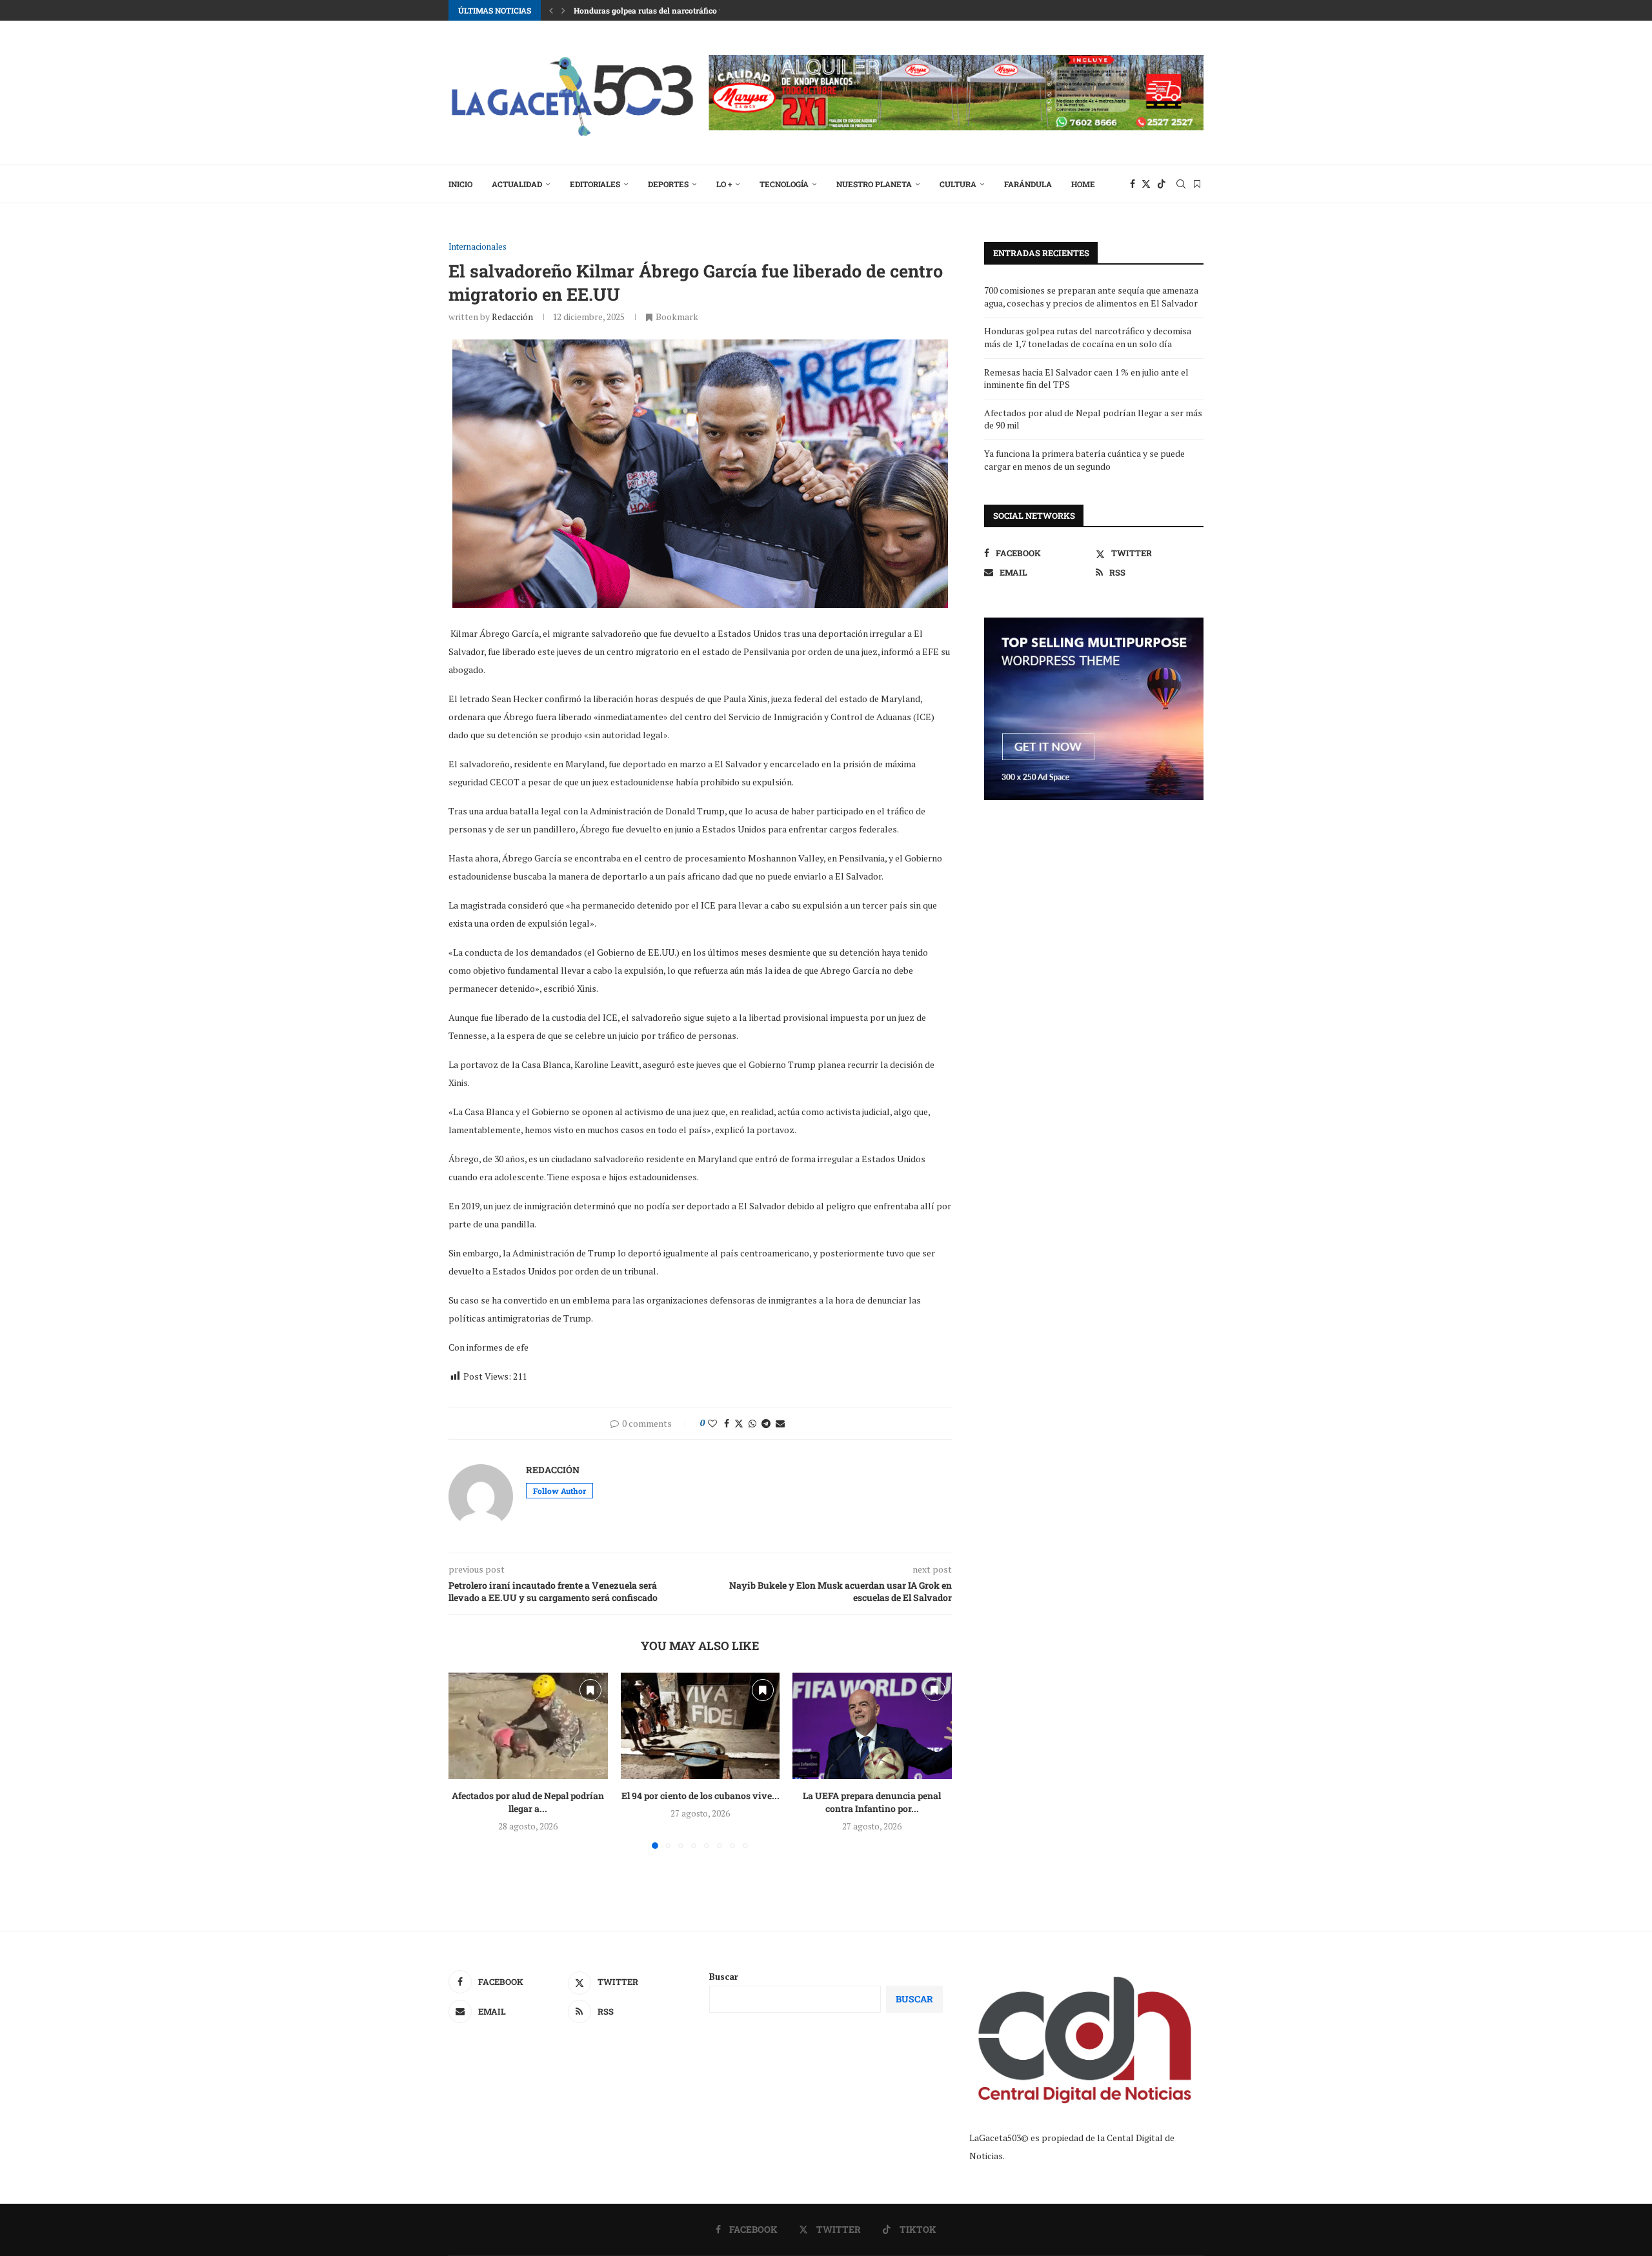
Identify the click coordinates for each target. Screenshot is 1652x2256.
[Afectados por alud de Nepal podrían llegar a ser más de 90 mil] (528, 1726)
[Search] (1181, 184)
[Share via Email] (780, 1423)
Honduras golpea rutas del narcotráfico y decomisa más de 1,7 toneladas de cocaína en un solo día (1088, 337)
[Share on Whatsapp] (752, 1423)
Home (1083, 184)
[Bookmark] (1197, 184)
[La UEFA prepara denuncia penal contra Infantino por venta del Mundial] (872, 1726)
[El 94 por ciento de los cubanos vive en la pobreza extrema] (700, 1726)
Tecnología (784, 184)
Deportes (668, 184)
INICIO (460, 184)
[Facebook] (1133, 184)
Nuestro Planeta (874, 184)
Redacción (512, 317)
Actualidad (517, 184)
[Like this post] (712, 1423)
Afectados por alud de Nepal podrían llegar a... (528, 1803)
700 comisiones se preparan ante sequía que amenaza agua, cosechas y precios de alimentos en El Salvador (1091, 297)
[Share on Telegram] (766, 1423)
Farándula (1028, 184)
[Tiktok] (1162, 184)
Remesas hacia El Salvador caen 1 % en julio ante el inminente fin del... (703, 10)
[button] (551, 10)
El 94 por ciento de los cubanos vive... (700, 1796)
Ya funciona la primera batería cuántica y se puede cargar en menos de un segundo (1084, 460)
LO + (724, 184)
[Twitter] (1146, 184)
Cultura (958, 184)
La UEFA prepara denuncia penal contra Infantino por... (872, 1803)
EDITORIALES (595, 184)
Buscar (724, 1976)
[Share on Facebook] (727, 1423)
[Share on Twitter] (739, 1423)
